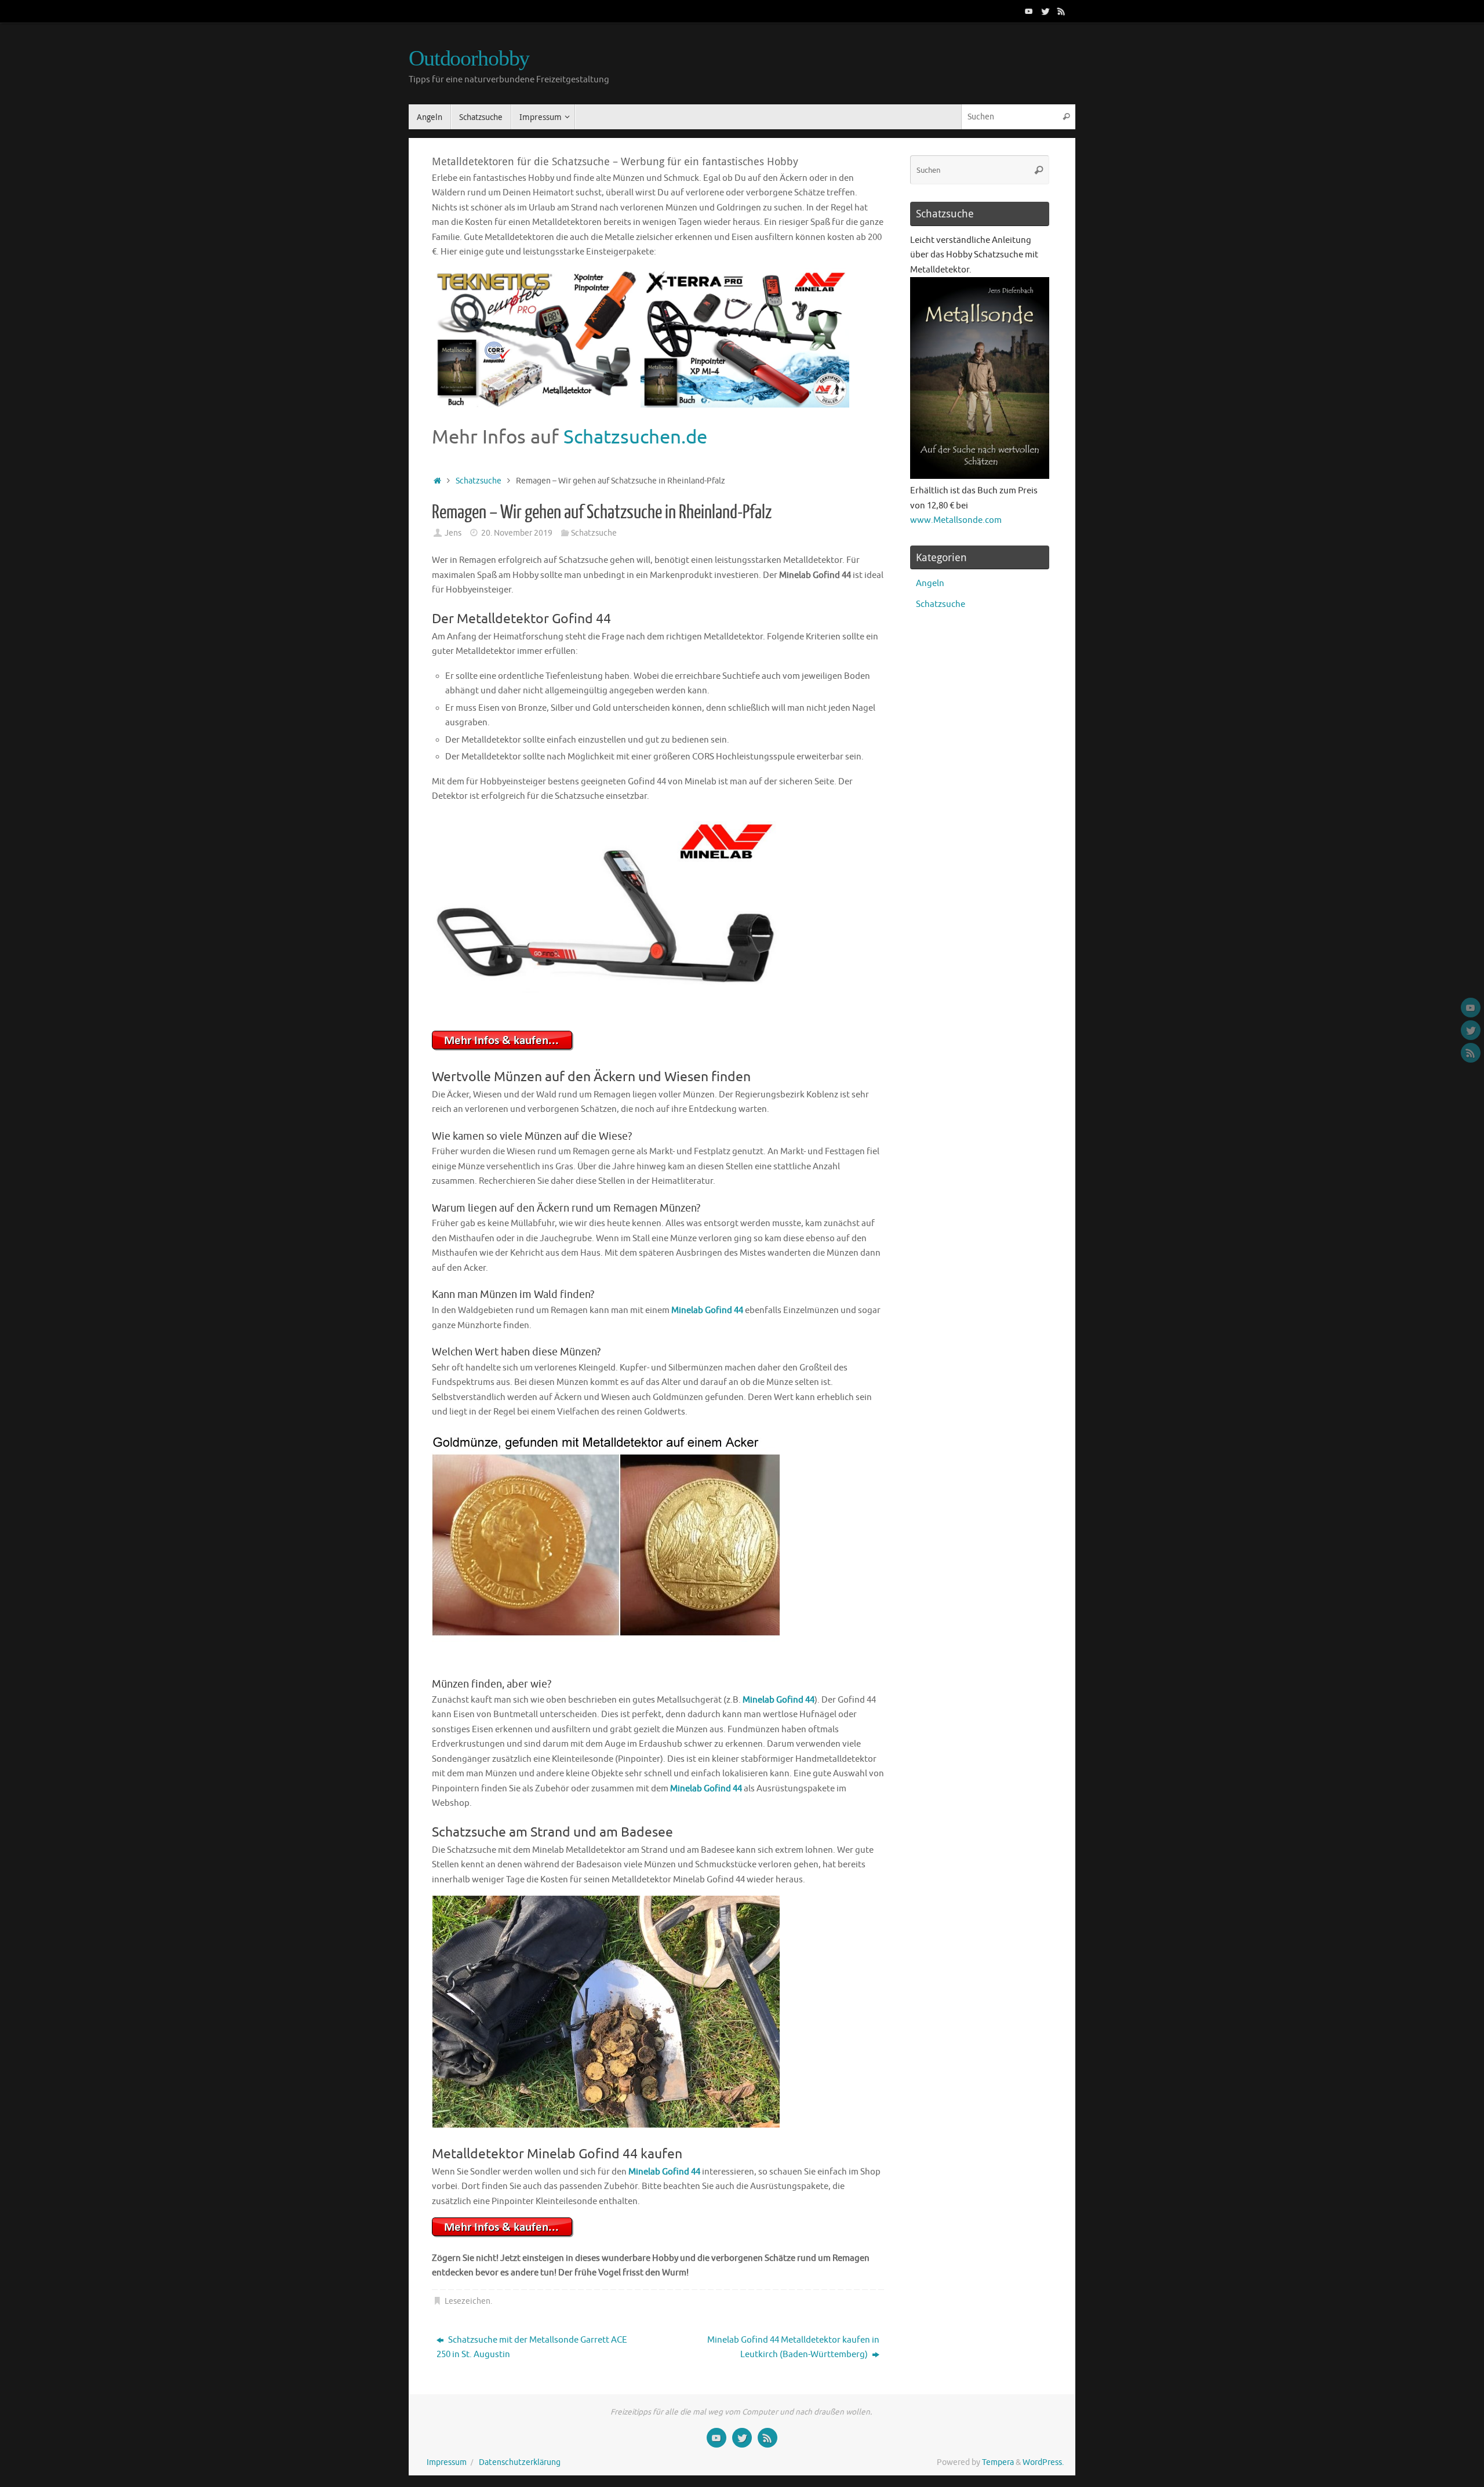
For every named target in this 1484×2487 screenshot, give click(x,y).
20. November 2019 (517, 533)
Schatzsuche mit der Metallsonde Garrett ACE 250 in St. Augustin (532, 2348)
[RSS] (1061, 11)
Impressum (447, 2462)
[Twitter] (1045, 11)
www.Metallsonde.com (956, 520)
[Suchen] (1066, 117)
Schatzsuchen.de (635, 437)
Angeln (930, 583)
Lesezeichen (468, 2301)
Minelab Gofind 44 (707, 1310)
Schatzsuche (479, 481)
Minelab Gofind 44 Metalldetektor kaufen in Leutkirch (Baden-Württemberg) (793, 2348)
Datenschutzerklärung (520, 2462)
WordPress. (1043, 2462)
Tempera (998, 2462)
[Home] (437, 481)
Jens (453, 533)
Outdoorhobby (469, 58)
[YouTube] (1029, 11)
